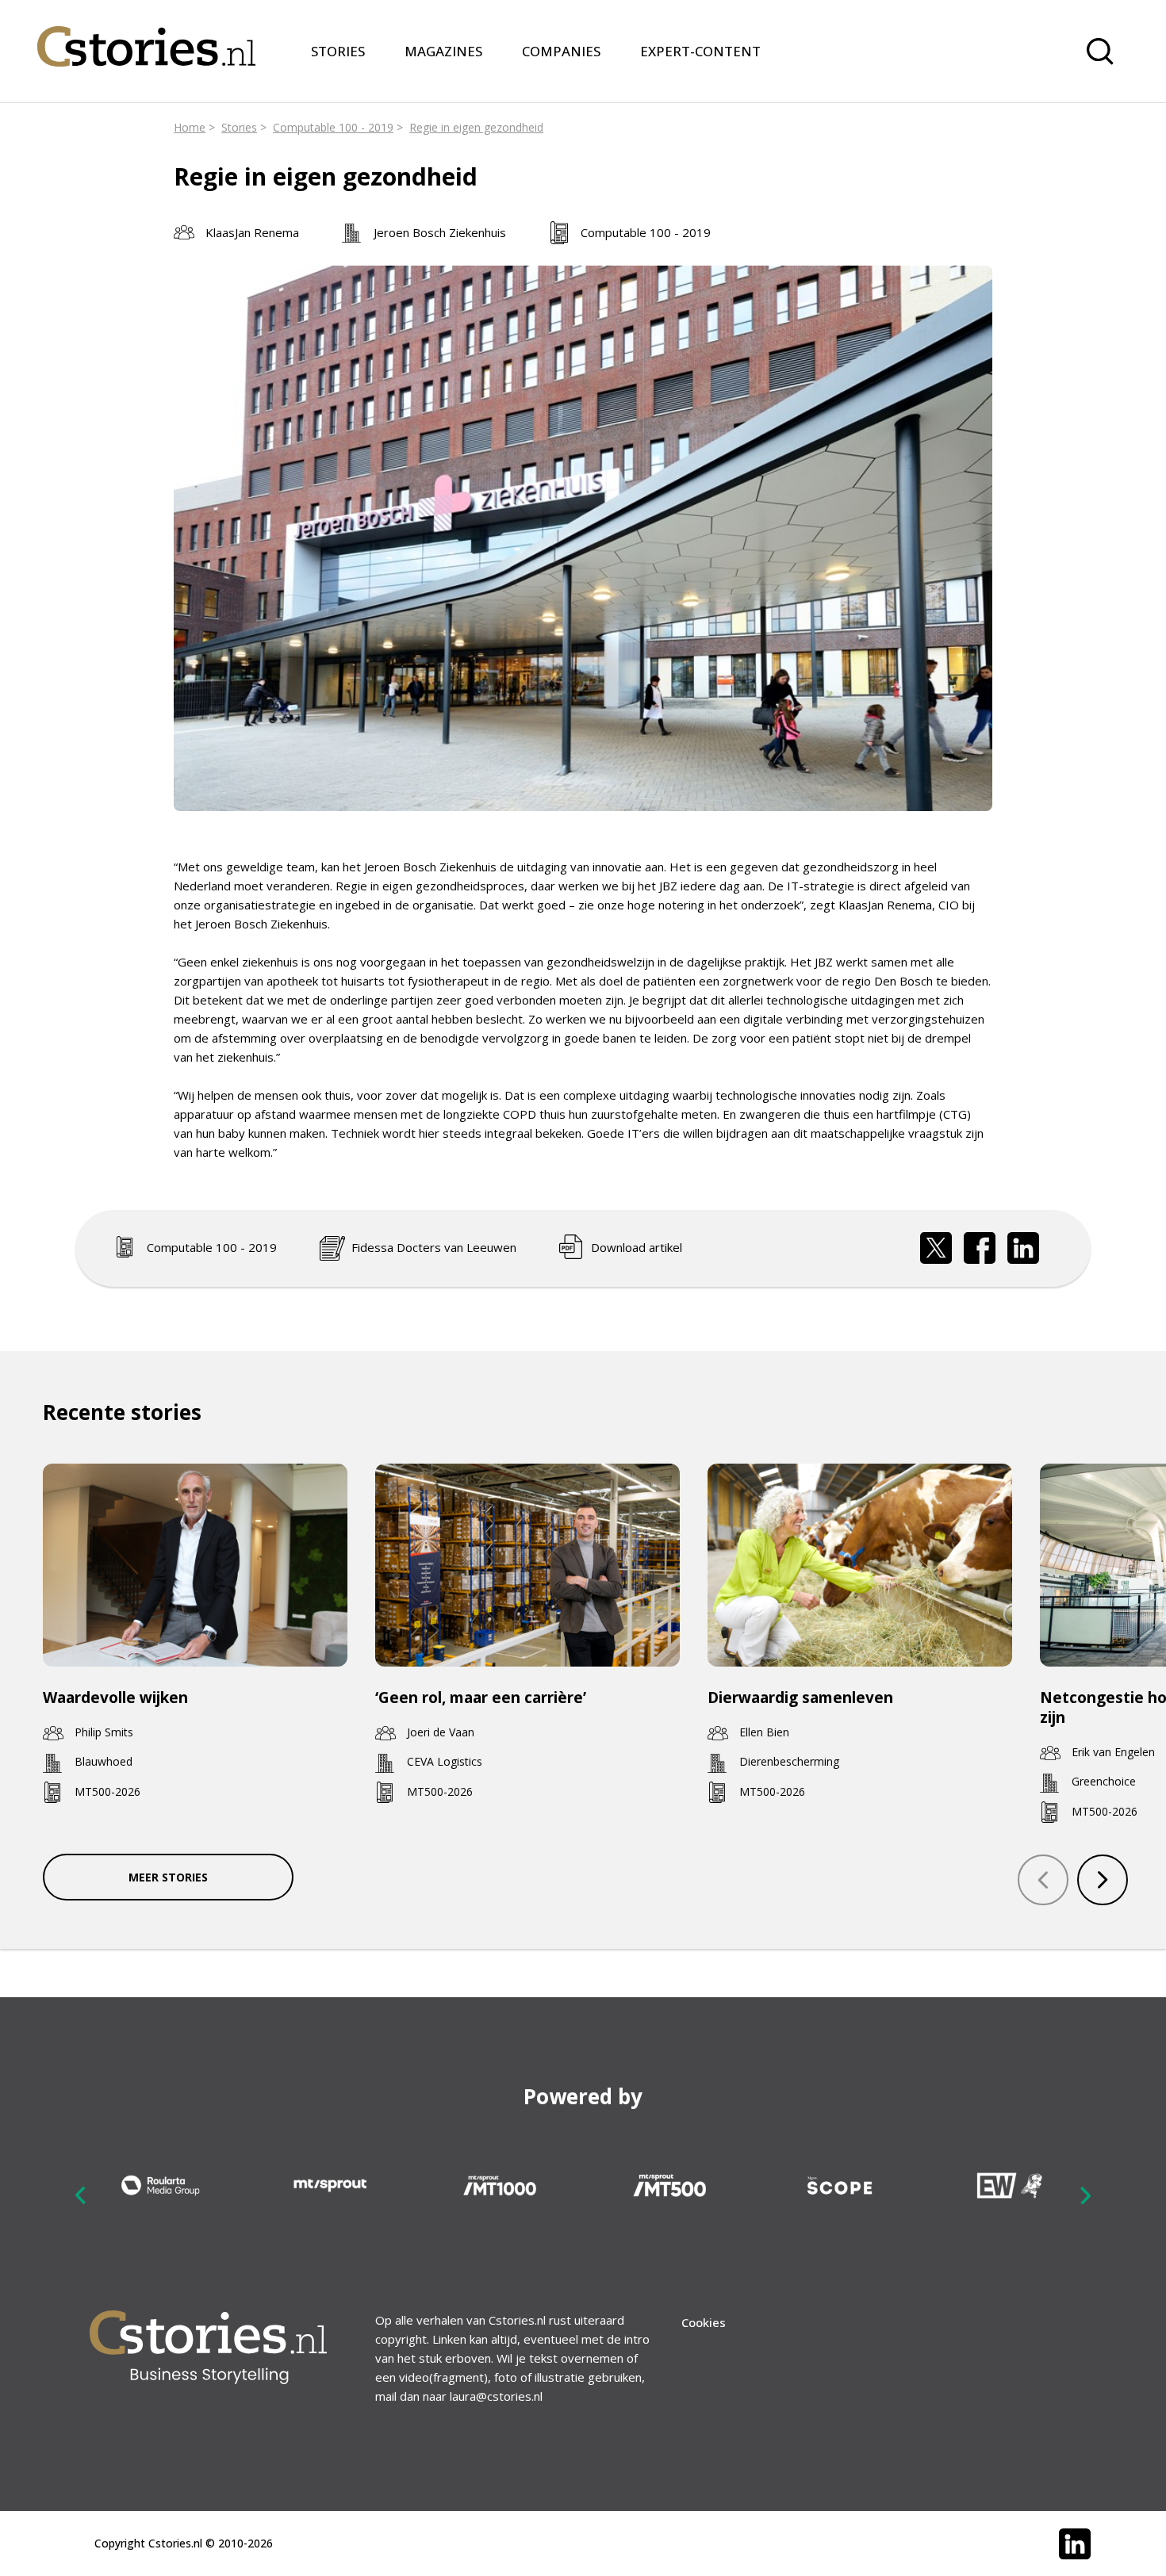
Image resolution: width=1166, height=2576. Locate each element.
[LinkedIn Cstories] (1075, 2544)
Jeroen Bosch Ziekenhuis (440, 232)
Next (1085, 2195)
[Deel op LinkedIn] (1023, 1248)
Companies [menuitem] (561, 51)
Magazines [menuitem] (443, 51)
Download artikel (637, 1247)
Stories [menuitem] (338, 51)
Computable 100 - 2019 (333, 127)
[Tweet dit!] (936, 1248)
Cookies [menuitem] (704, 2322)
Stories (239, 127)
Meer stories (168, 1877)
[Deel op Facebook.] (980, 1248)
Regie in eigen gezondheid (476, 127)
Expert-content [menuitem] (700, 51)
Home (190, 127)
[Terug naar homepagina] (146, 36)
